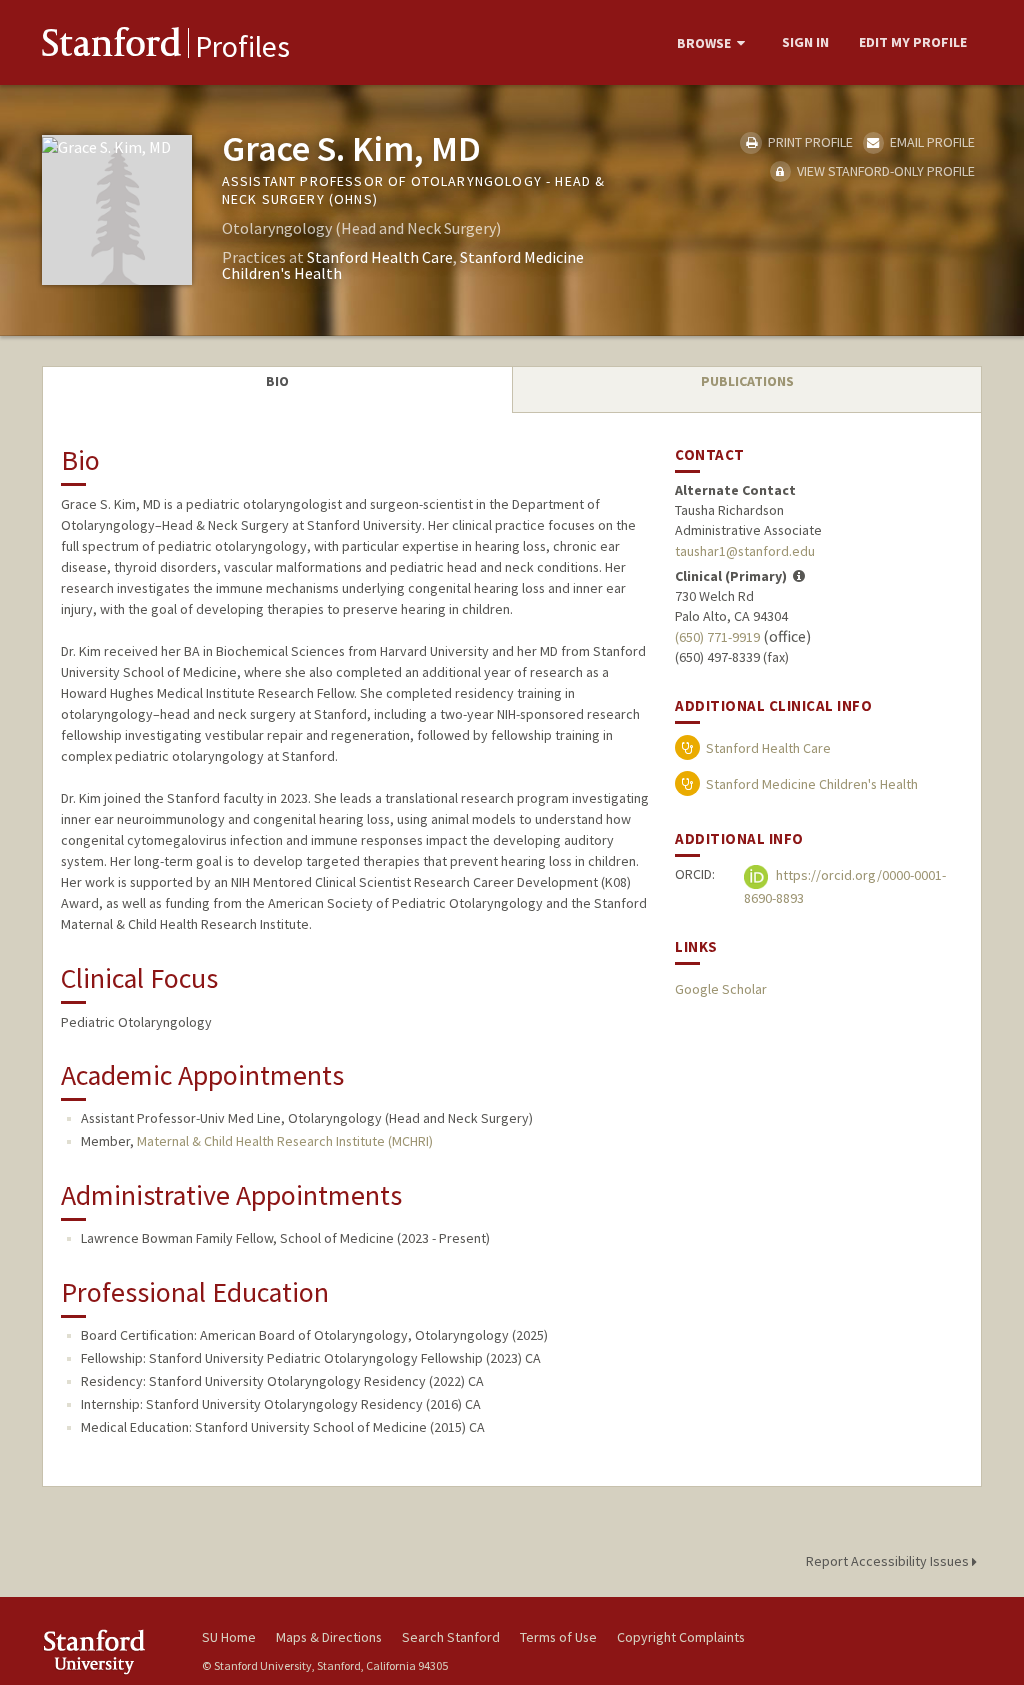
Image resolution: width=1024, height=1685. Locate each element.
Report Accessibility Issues (889, 1561)
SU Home (229, 1637)
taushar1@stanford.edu (745, 551)
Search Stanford (451, 1637)
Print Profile (808, 142)
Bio (277, 381)
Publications (747, 381)
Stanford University (112, 1651)
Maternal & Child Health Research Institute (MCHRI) (285, 1141)
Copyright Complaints (681, 1637)
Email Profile (931, 142)
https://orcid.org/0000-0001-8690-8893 (845, 886)
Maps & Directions (329, 1637)
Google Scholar (721, 989)
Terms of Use (558, 1637)
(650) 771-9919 (717, 637)
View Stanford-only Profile (884, 171)
